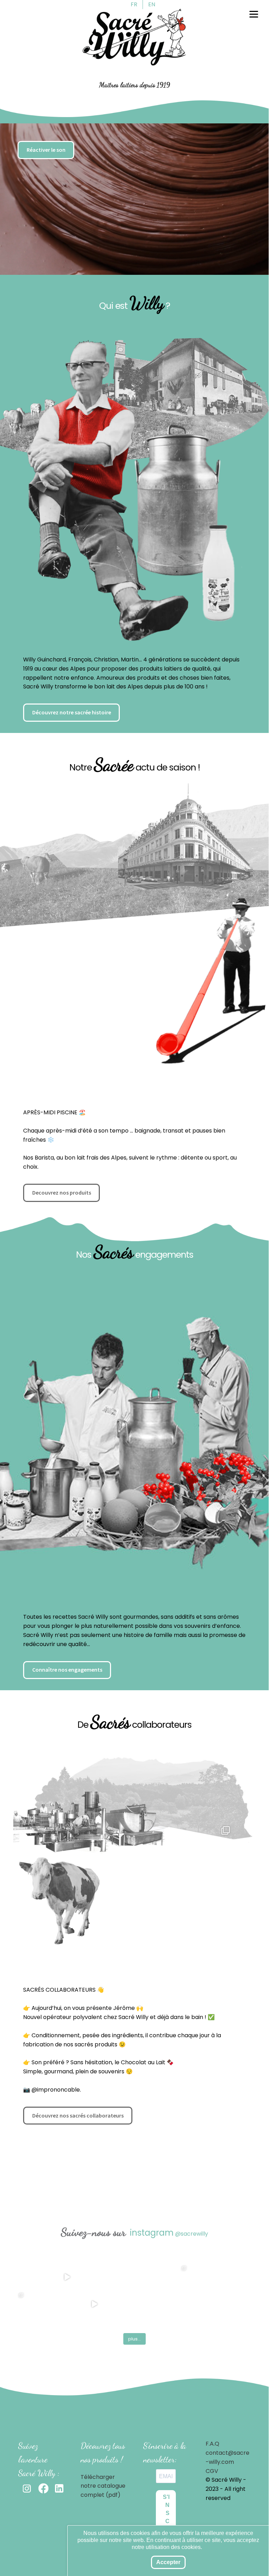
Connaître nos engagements (67, 1670)
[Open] (102, 977)
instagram (152, 2233)
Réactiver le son (46, 150)
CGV (212, 2471)
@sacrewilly (192, 2234)
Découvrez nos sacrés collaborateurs (78, 2115)
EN (152, 4)
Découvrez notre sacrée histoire (72, 712)
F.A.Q (212, 2444)
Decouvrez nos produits (62, 1192)
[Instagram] (227, 1961)
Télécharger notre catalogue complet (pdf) (103, 2486)
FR (134, 4)
